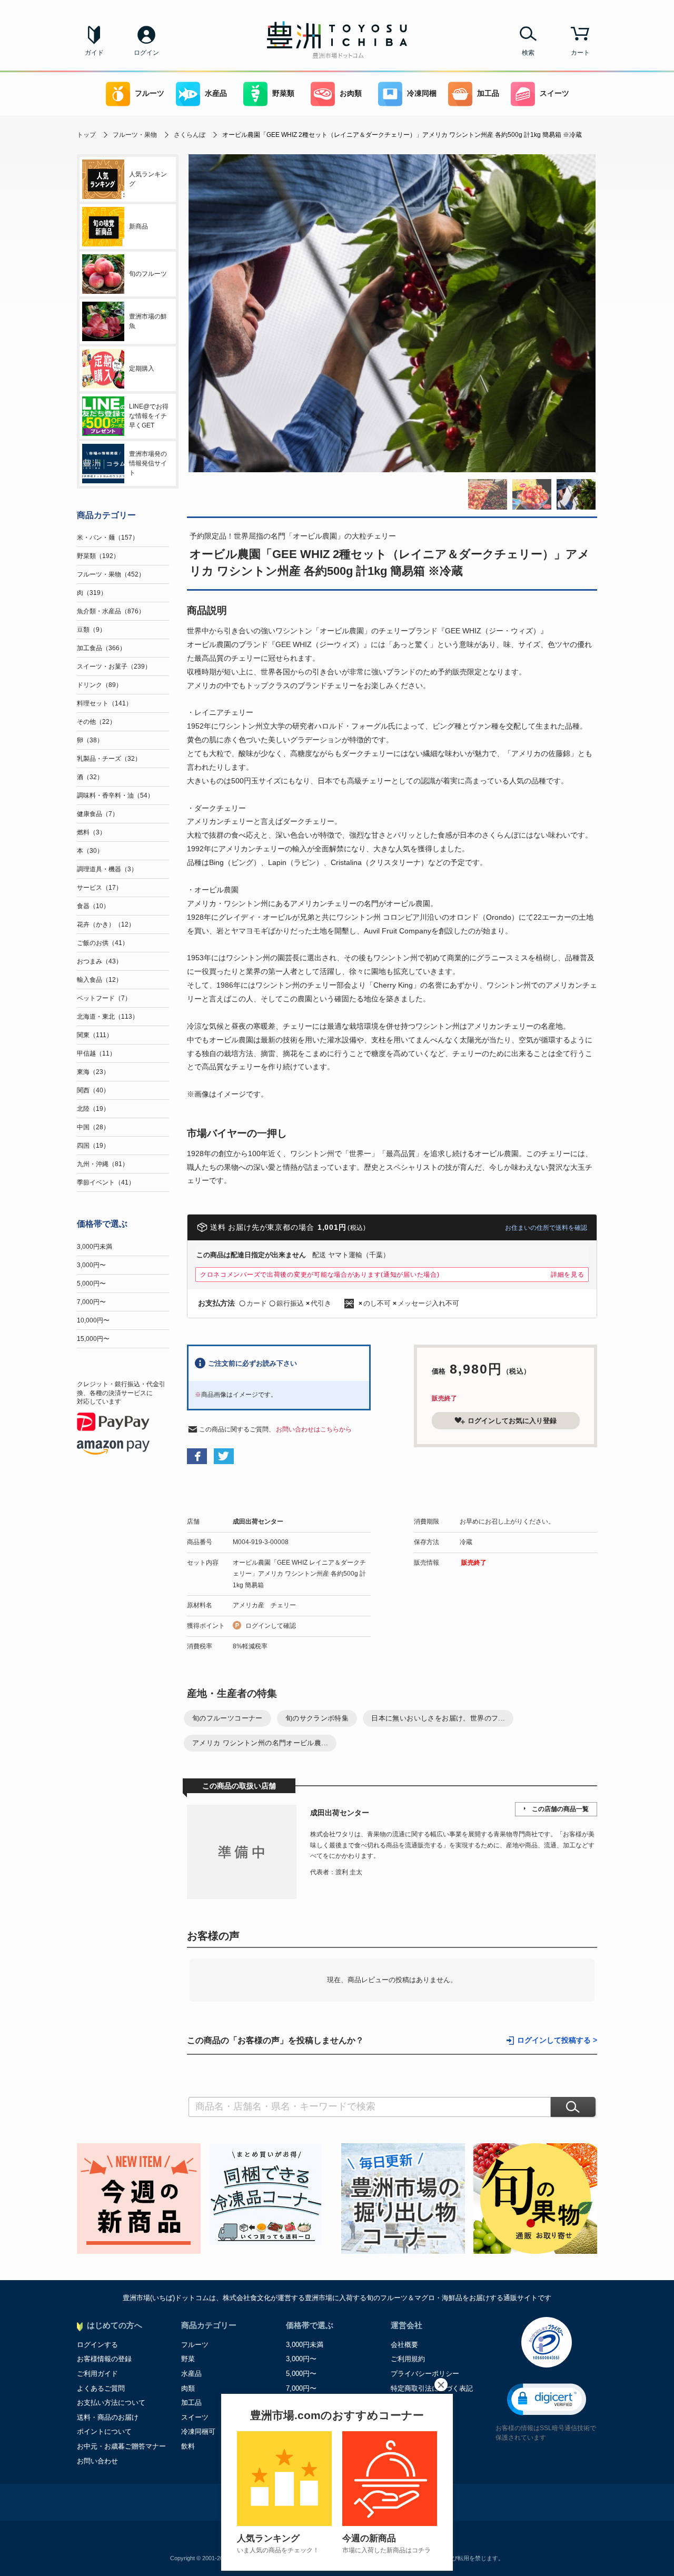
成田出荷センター (258, 1521)
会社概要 (404, 2345)
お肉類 (351, 93)
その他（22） (96, 722)
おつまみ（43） (100, 961)
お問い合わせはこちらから (314, 1429)
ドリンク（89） (100, 685)
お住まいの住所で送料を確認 (546, 1228)
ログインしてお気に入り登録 (512, 1421)
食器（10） (93, 906)
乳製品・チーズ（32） (109, 759)
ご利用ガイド (97, 2374)
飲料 (188, 2446)
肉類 (188, 2388)
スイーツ (554, 93)
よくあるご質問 (101, 2388)
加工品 (488, 93)
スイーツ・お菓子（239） (114, 667)
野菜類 (283, 93)
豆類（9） (91, 630)
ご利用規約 (408, 2359)
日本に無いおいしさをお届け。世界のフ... (438, 1718)
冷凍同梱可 (198, 2431)
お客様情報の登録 (104, 2359)
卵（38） (90, 740)
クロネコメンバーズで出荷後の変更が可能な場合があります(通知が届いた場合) (320, 1275)
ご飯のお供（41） (103, 943)
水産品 (216, 93)
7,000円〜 (91, 1302)
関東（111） (95, 1035)
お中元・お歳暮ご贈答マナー (121, 2446)
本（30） (90, 851)
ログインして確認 (271, 1626)
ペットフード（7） (104, 998)
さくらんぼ (190, 135)
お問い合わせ (97, 2461)
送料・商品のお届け (108, 2417)
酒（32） (90, 777)
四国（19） (93, 1146)
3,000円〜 (91, 1265)
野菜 (188, 2359)
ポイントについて (104, 2431)
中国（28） (93, 1127)
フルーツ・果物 (135, 135)
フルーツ (150, 93)
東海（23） (93, 1072)
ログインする (97, 2345)
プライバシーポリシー (425, 2374)
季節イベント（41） (106, 1182)
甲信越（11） (96, 1053)
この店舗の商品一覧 (560, 1809)
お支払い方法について (111, 2403)
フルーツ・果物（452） (111, 574)
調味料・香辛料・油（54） (115, 795)
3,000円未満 (95, 1247)
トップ (86, 135)
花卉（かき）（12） (106, 924)
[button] (547, 2399)
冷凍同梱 (422, 93)
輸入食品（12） (100, 980)
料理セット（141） (105, 703)
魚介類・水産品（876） (111, 611)
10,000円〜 (93, 1320)
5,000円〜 (91, 1284)
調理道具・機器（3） (107, 869)
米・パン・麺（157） (108, 538)
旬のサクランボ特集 (317, 1718)
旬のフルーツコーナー (227, 1718)
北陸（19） (93, 1109)
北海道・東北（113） (108, 1017)
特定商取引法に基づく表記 (432, 2388)
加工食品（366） (101, 648)
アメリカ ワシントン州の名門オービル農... (260, 1743)
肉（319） (92, 593)
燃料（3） (91, 832)
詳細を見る (568, 1275)
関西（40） (93, 1090)
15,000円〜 (93, 1339)
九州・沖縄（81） (103, 1164)
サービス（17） (100, 888)
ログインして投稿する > (557, 2040)
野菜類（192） (98, 556)
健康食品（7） (98, 814)
